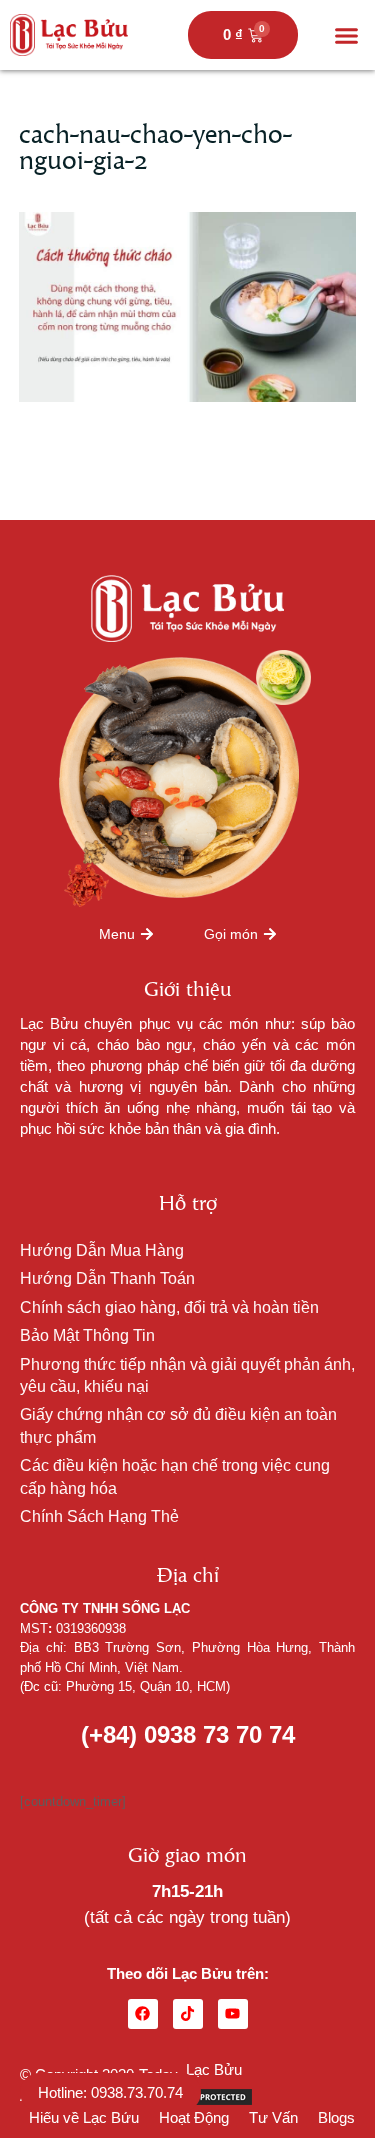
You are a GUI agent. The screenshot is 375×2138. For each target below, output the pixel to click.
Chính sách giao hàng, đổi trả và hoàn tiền (169, 1307)
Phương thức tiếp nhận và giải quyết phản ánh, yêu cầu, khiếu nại (187, 1375)
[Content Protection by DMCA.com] (204, 2095)
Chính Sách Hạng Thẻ (99, 1516)
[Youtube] (233, 2014)
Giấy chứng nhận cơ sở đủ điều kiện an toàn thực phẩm (178, 1425)
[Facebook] (143, 2014)
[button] (347, 35)
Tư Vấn (273, 2117)
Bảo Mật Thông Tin (87, 1335)
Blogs (336, 2117)
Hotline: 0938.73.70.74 (110, 2092)
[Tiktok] (188, 2014)
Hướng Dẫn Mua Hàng (102, 1250)
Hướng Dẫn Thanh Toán (107, 1278)
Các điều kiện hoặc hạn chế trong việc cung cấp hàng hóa (175, 1476)
